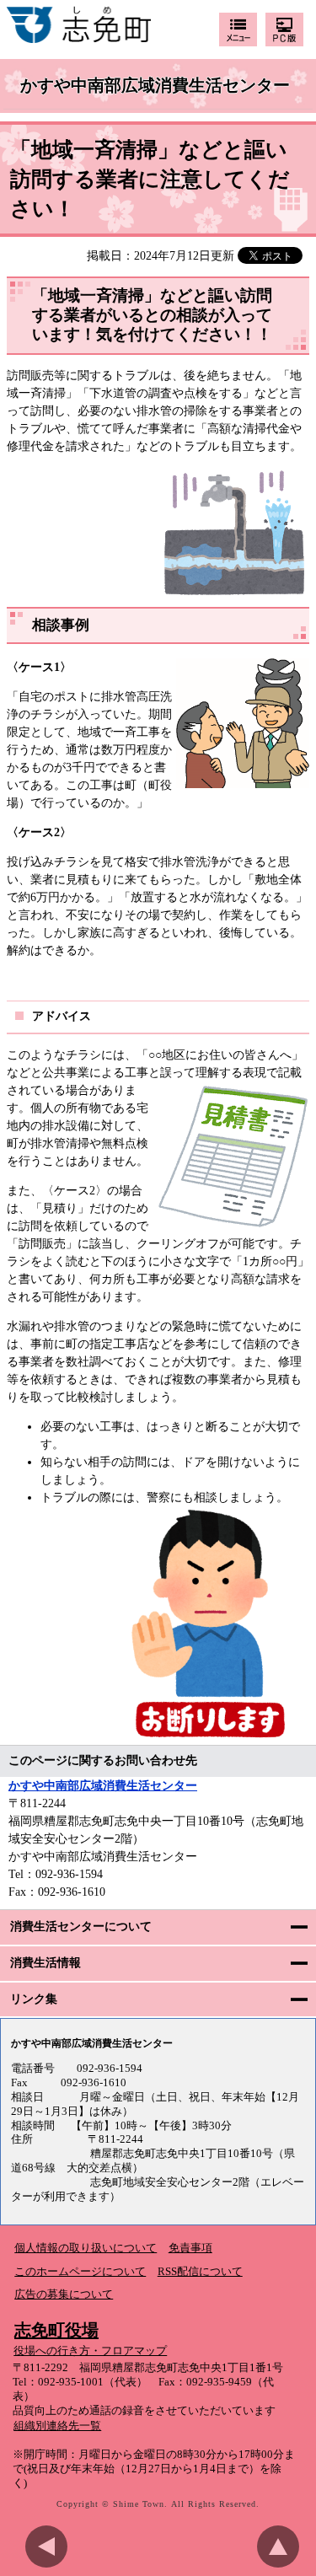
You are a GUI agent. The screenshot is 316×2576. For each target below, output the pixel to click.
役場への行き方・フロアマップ (90, 2351)
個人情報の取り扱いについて (86, 2248)
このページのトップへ (282, 2546)
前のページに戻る (51, 2546)
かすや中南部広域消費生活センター (155, 86)
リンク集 (34, 1999)
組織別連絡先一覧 (57, 2426)
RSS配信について (200, 2272)
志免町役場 (56, 2330)
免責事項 (190, 2248)
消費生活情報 (46, 1963)
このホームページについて (80, 2272)
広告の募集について (64, 2294)
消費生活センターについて (81, 1927)
